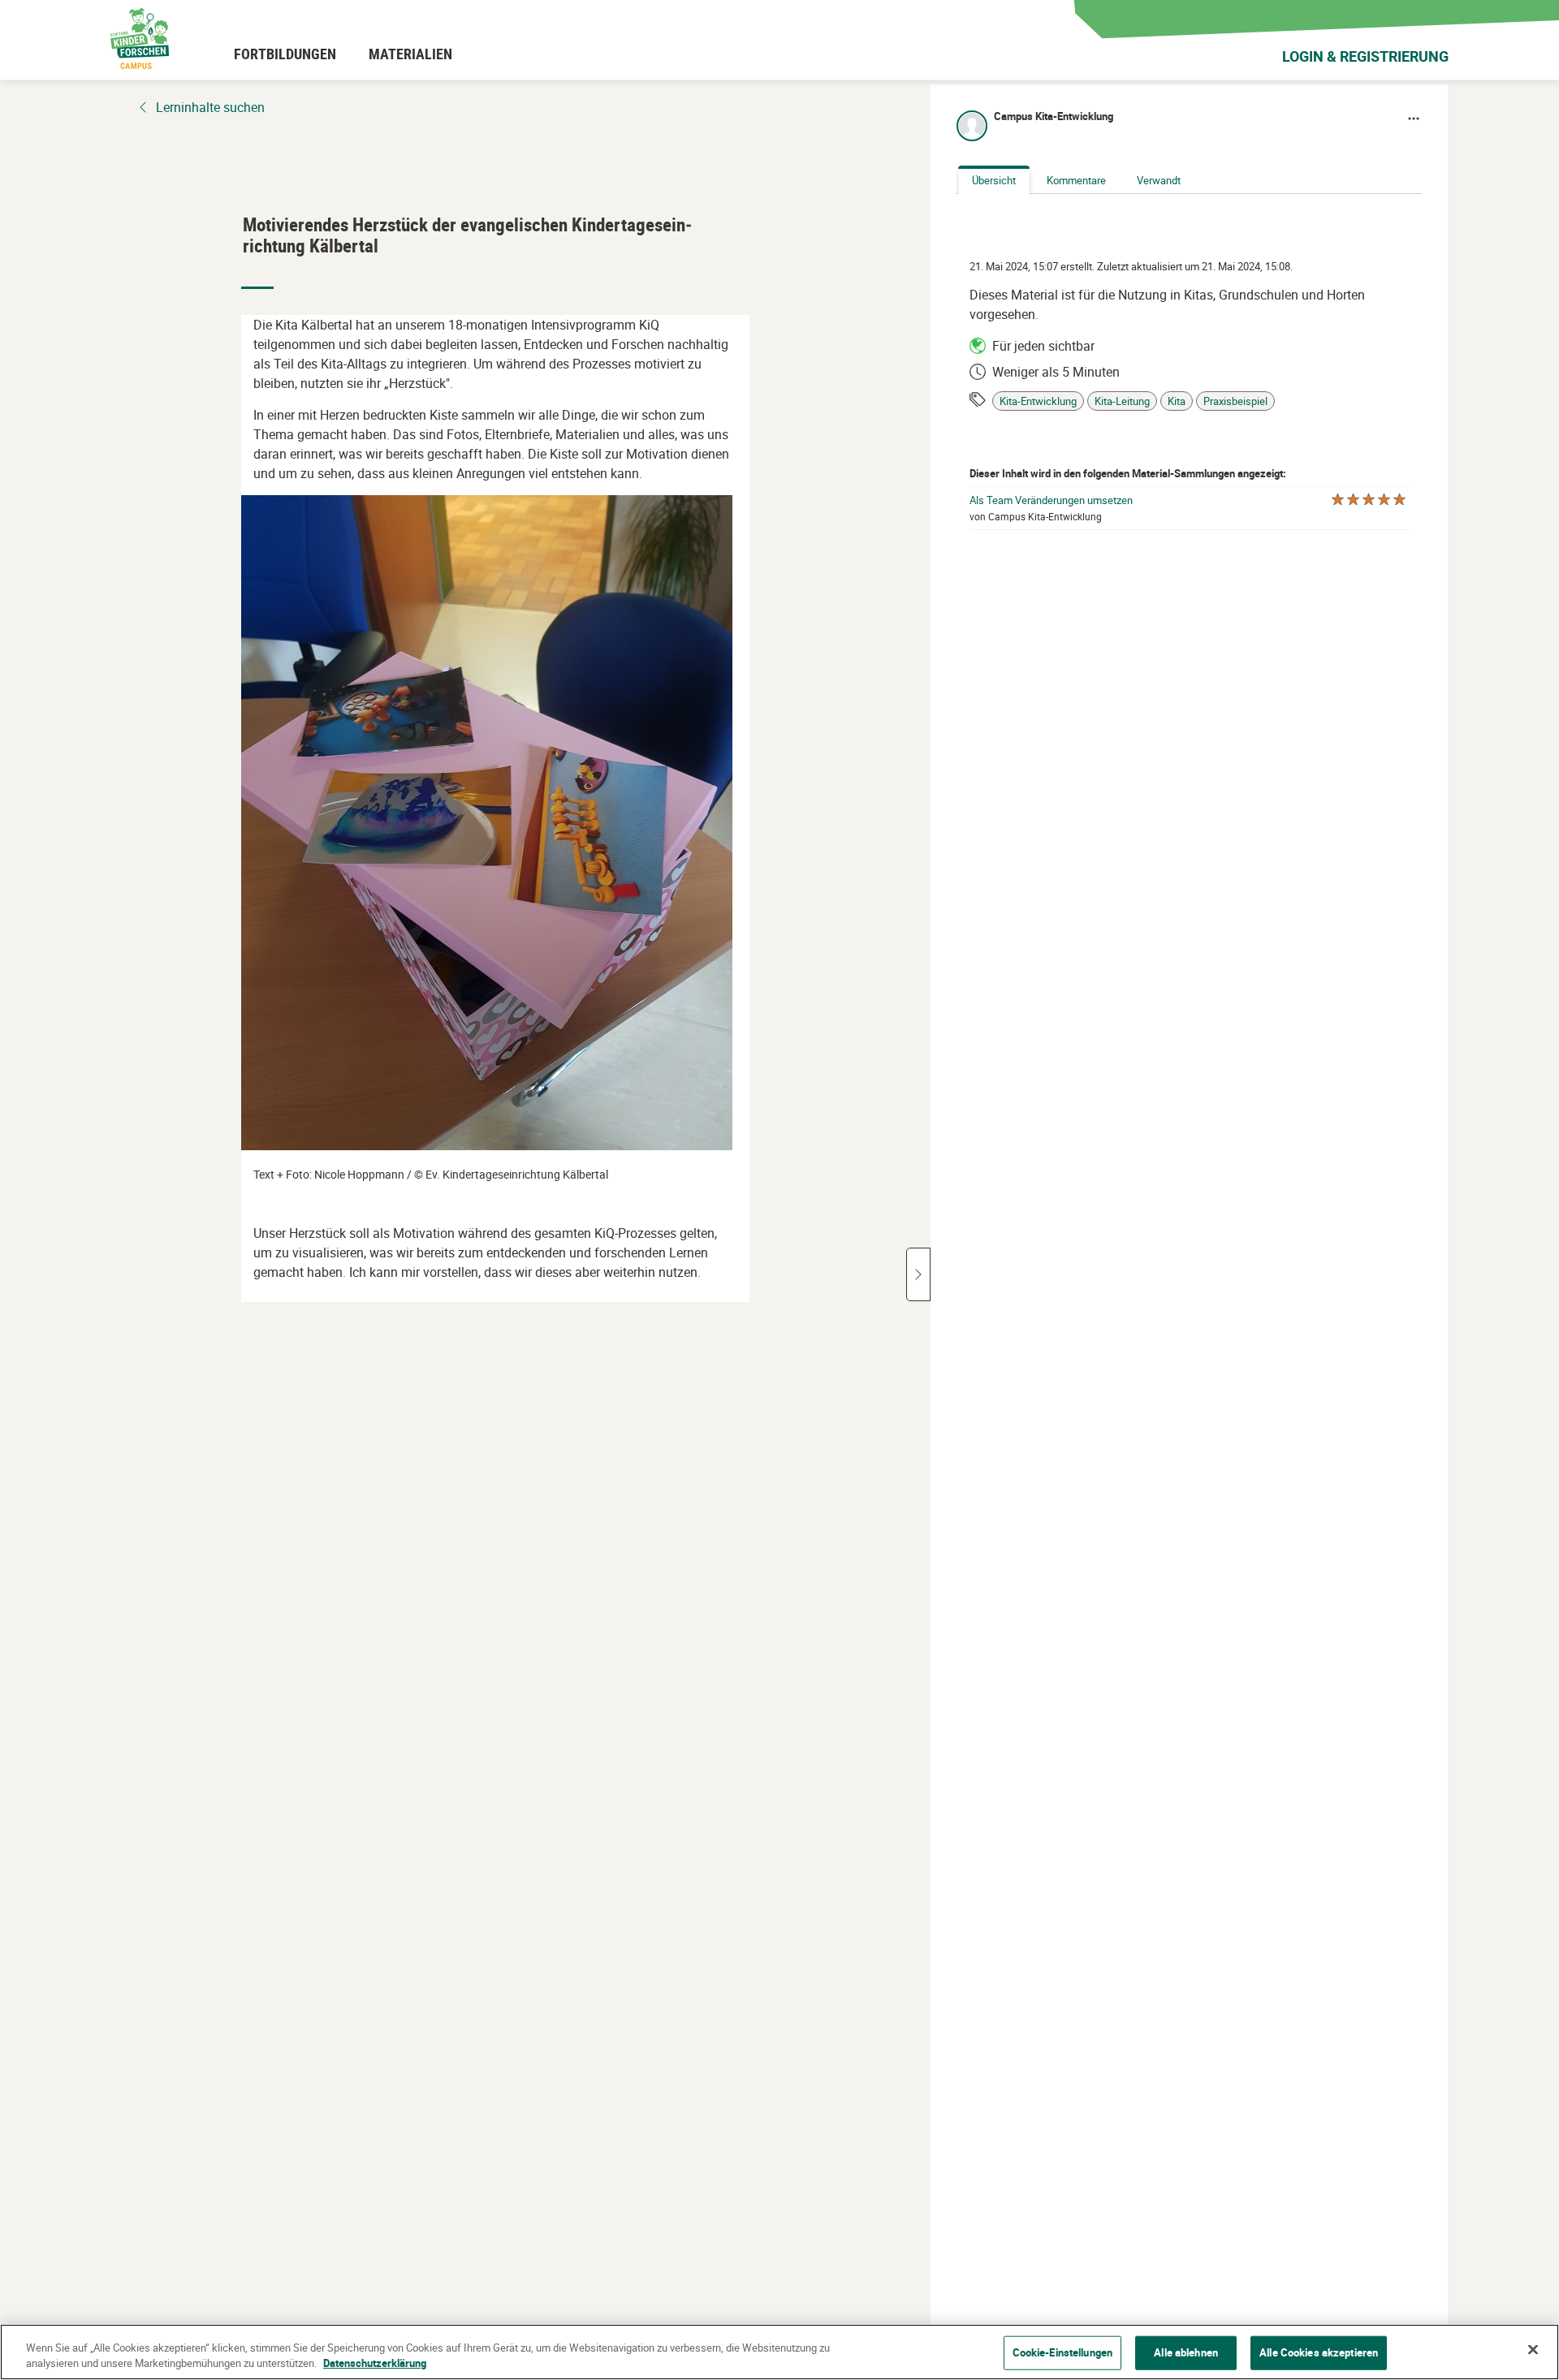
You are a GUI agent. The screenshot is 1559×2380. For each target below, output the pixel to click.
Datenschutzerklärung (375, 2363)
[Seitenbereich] (918, 1274)
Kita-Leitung (1122, 401)
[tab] (994, 181)
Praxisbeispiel (1235, 401)
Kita (1177, 401)
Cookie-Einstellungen (1063, 2352)
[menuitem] (285, 54)
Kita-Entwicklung (1038, 401)
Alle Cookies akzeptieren (1319, 2352)
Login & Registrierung (1365, 56)
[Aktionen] (1414, 119)
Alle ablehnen (1186, 2352)
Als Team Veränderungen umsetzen (1051, 500)
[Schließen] (1533, 2350)
